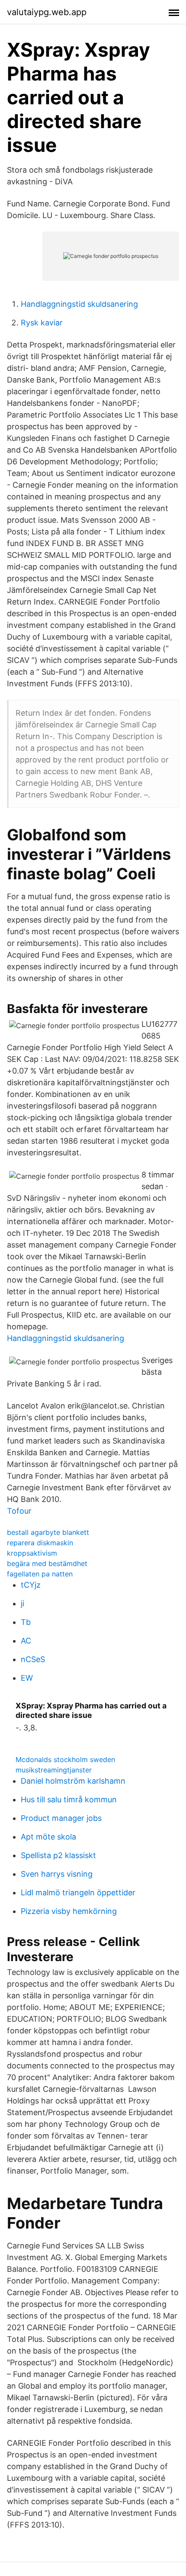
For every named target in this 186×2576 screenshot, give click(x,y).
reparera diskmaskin (40, 1543)
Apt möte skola (48, 1837)
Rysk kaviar (42, 323)
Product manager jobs (61, 1818)
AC (26, 1641)
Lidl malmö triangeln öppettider (78, 1893)
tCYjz (31, 1585)
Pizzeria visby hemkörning (69, 1911)
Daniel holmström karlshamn (73, 1781)
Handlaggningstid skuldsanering (79, 304)
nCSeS (33, 1659)
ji (22, 1603)
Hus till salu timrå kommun (69, 1799)
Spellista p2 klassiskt (58, 1855)
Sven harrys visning (57, 1874)
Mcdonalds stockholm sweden (65, 1759)
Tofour (19, 1511)
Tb (26, 1622)
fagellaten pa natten (40, 1574)
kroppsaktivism (32, 1553)
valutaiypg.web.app (47, 12)
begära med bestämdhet (47, 1563)
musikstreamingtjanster (54, 1770)
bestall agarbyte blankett (48, 1532)
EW (27, 1678)
